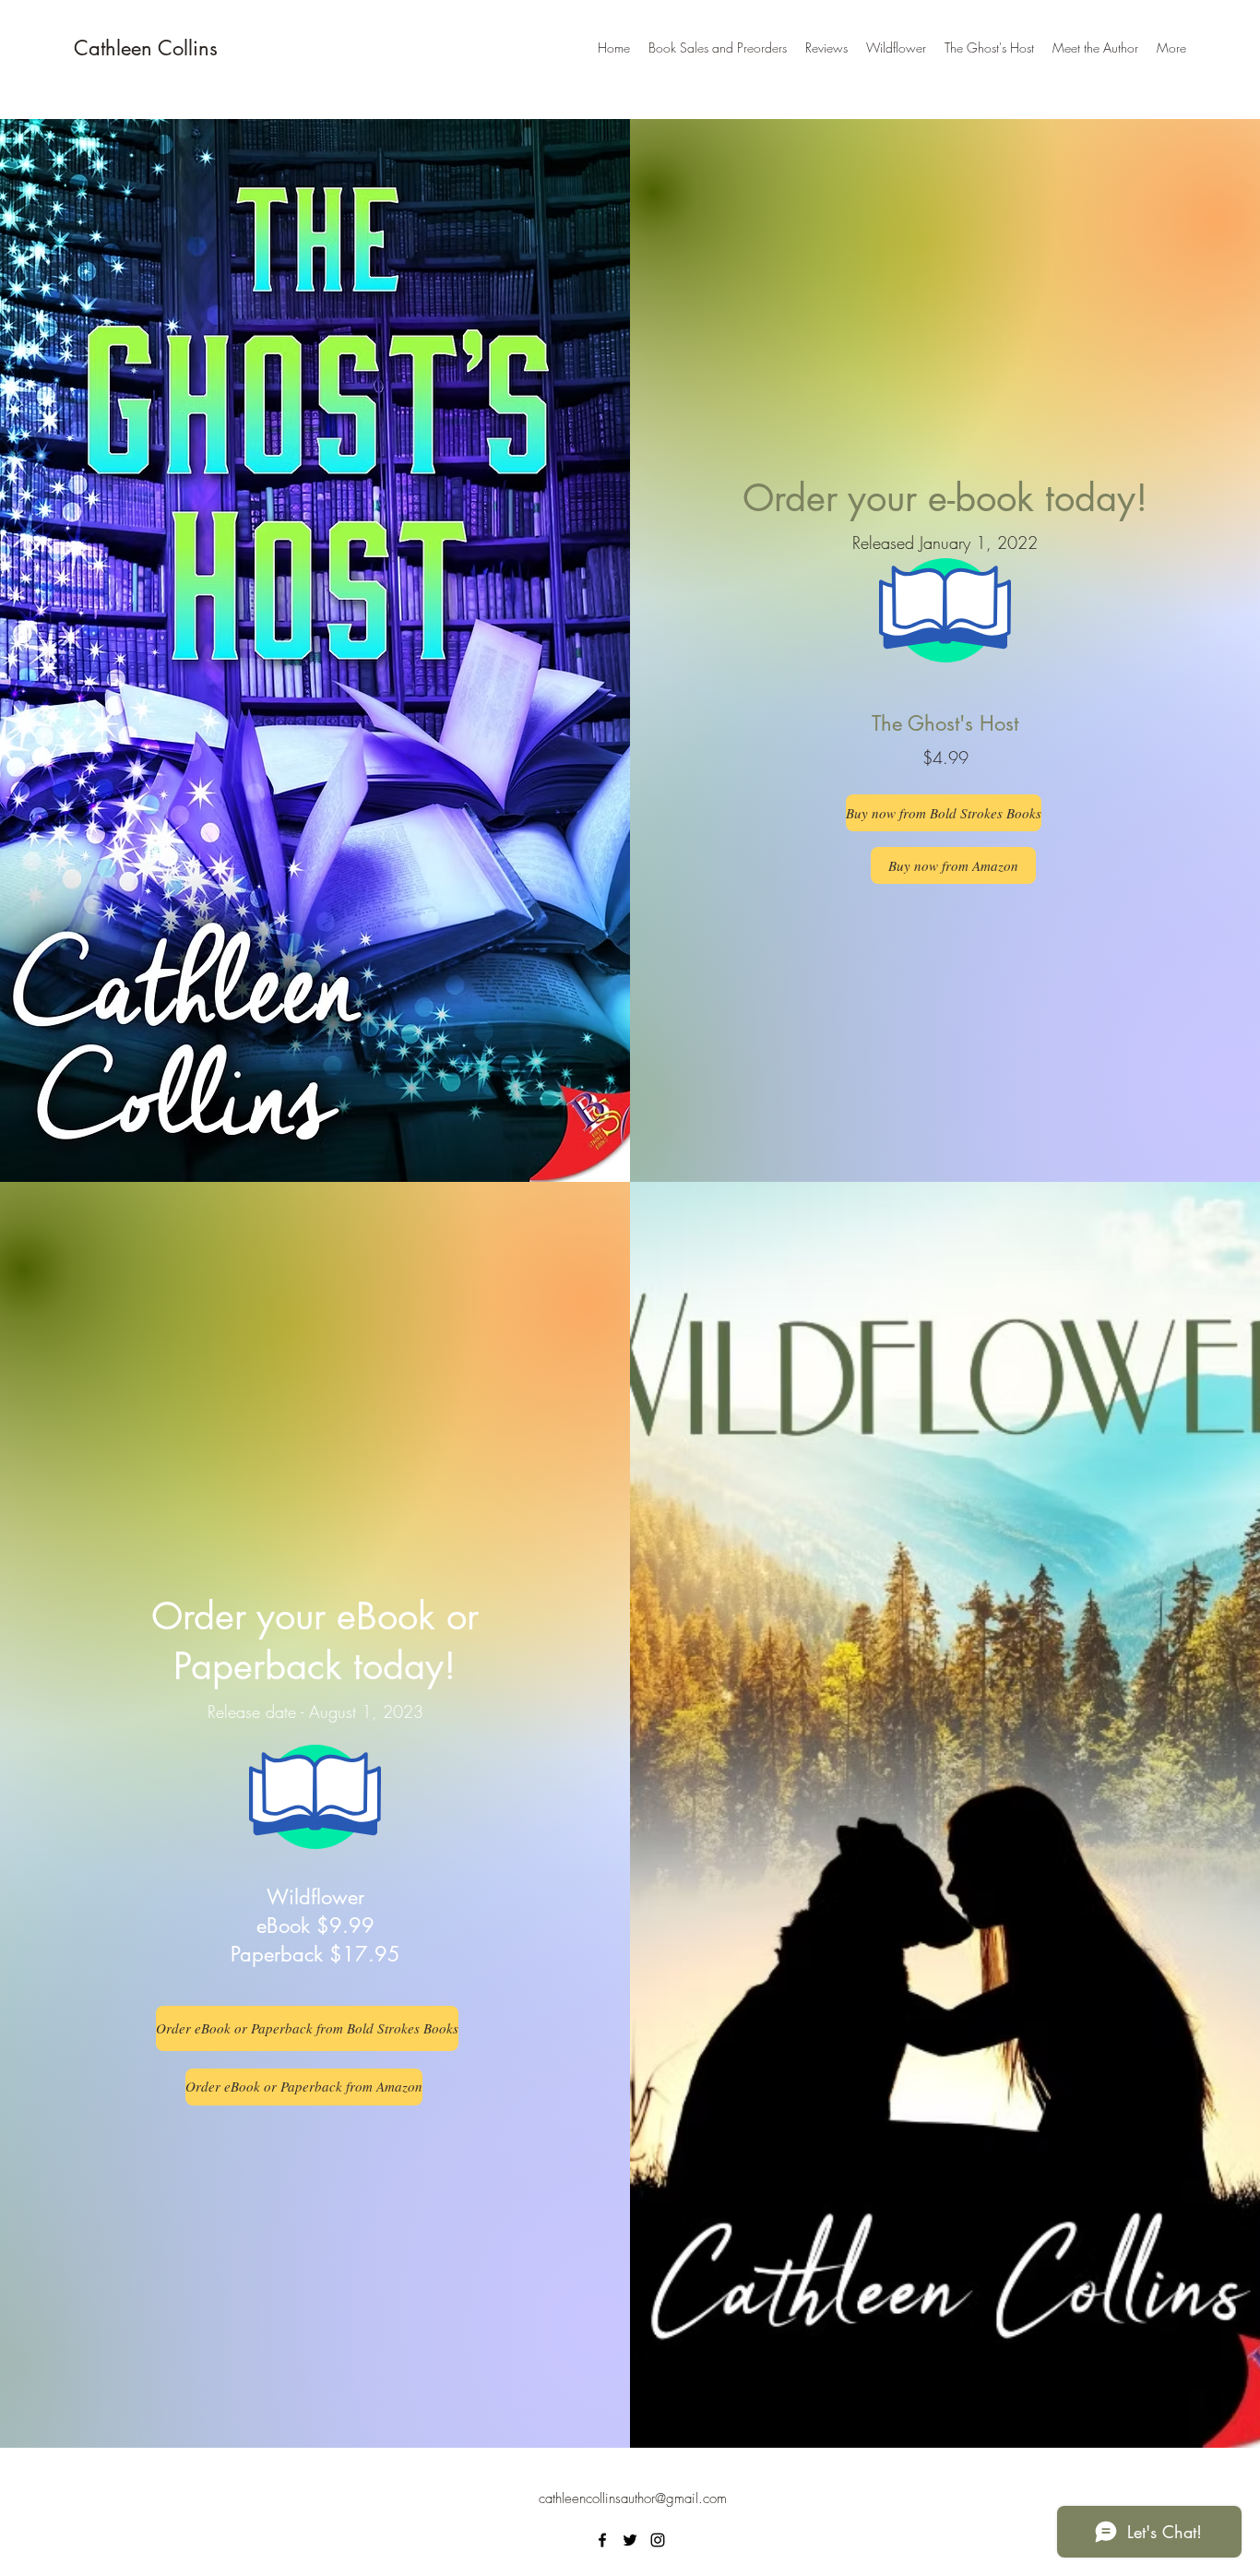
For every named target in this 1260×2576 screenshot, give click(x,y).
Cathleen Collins (146, 48)
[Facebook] (602, 2540)
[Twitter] (630, 2540)
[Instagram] (658, 2540)
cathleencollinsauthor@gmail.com (633, 2498)
